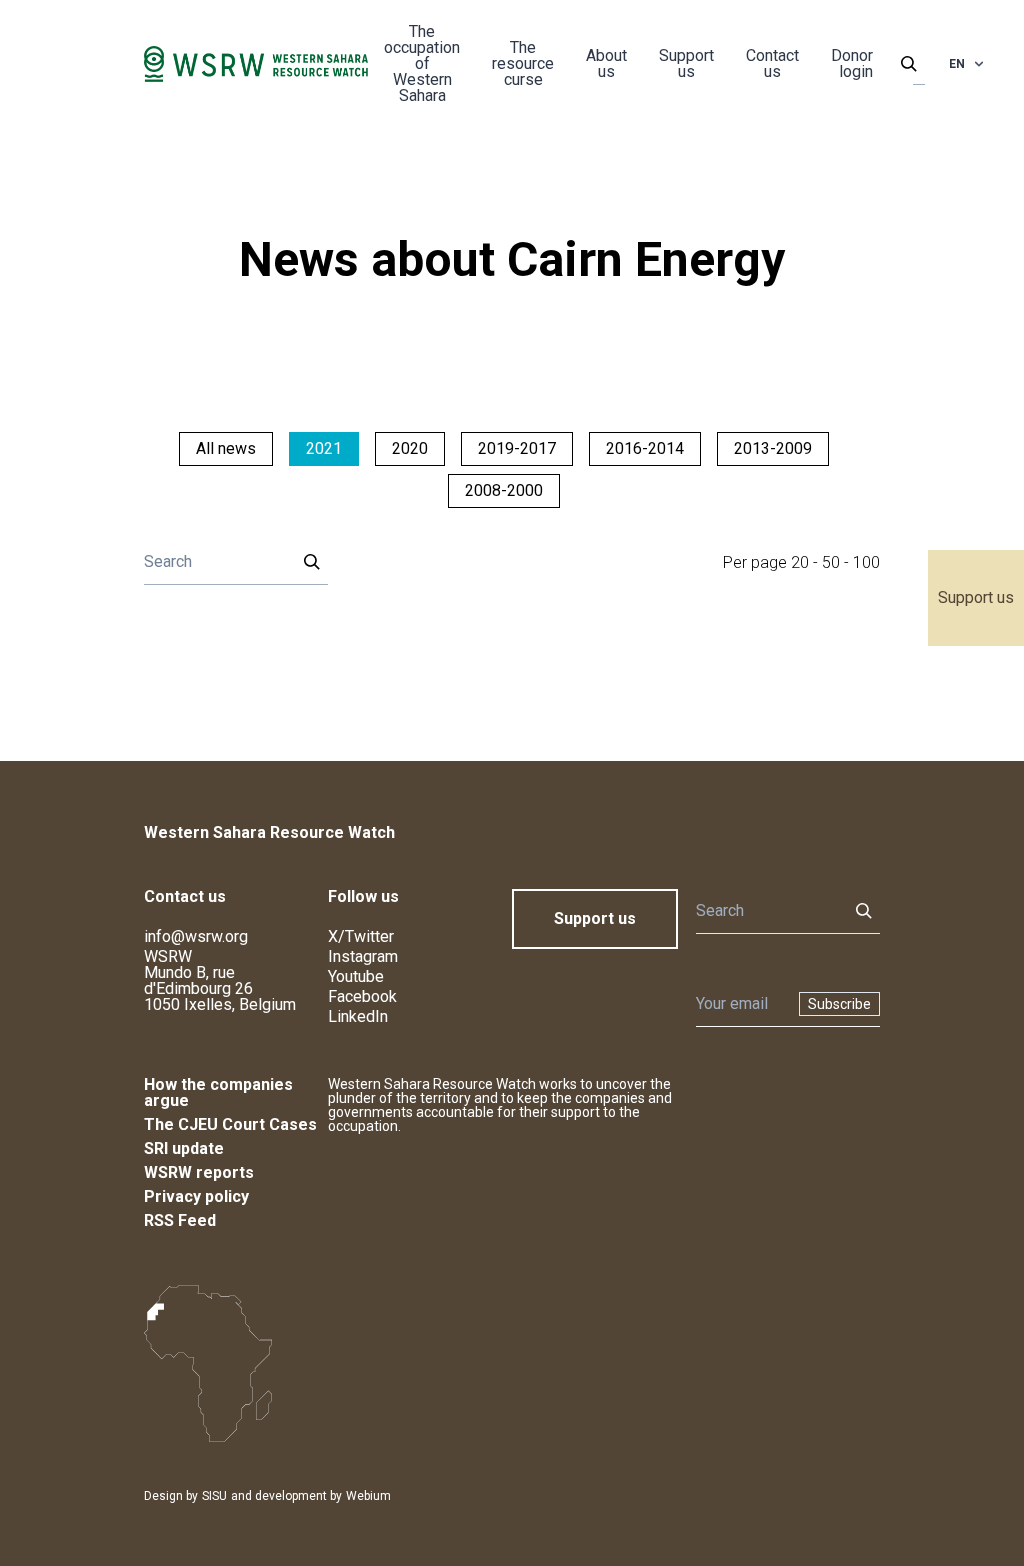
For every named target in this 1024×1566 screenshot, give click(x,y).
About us (606, 63)
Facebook (362, 996)
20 (800, 562)
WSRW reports (199, 1172)
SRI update (184, 1148)
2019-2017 (517, 448)
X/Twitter (361, 936)
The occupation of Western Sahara (422, 63)
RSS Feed (180, 1220)
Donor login (852, 63)
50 (831, 562)
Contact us (772, 63)
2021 (324, 448)
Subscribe (839, 1004)
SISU (214, 1496)
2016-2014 (645, 448)
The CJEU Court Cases (230, 1124)
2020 (410, 448)
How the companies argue (218, 1092)
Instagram (363, 956)
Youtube (356, 976)
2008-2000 (504, 490)
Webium (368, 1496)
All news (226, 448)
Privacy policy (196, 1196)
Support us (976, 597)
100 (866, 562)
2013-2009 (773, 448)
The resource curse (523, 63)
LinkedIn (358, 1016)
